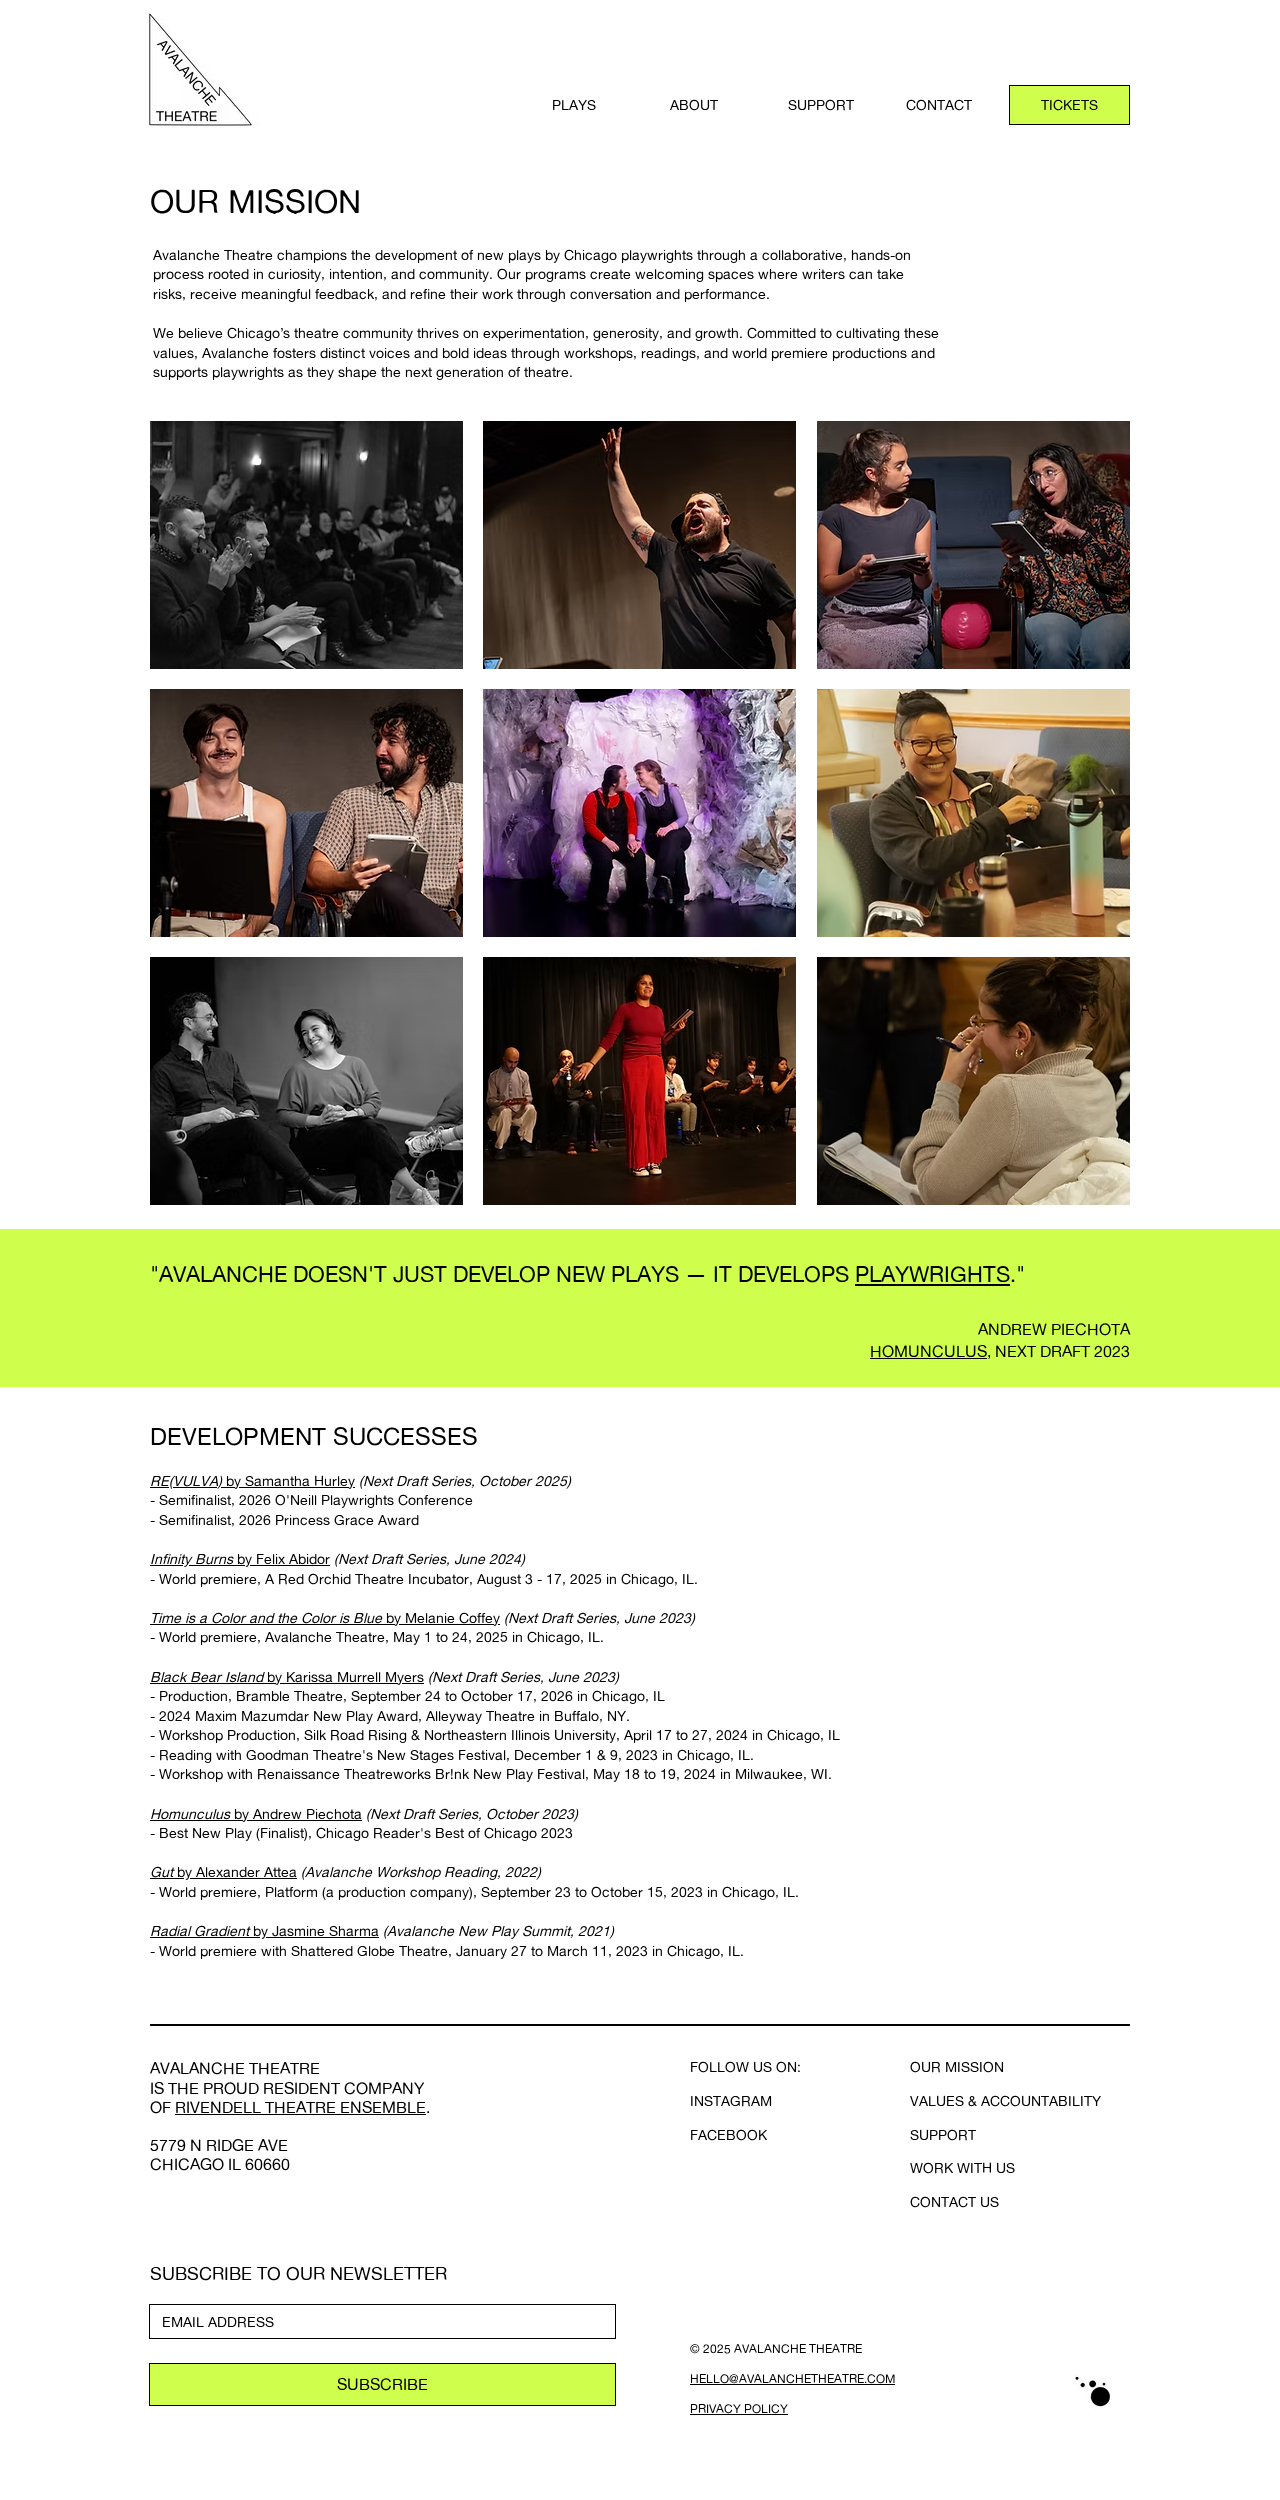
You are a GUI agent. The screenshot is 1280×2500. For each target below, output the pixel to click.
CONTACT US (954, 2201)
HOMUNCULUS (928, 1351)
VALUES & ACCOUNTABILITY (1005, 2100)
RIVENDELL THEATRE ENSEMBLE (300, 2107)
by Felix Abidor (281, 1558)
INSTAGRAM (731, 2100)
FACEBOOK (728, 2134)
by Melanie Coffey (441, 1617)
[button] (596, 105)
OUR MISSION (957, 2066)
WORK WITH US (962, 2167)
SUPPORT (943, 2134)
